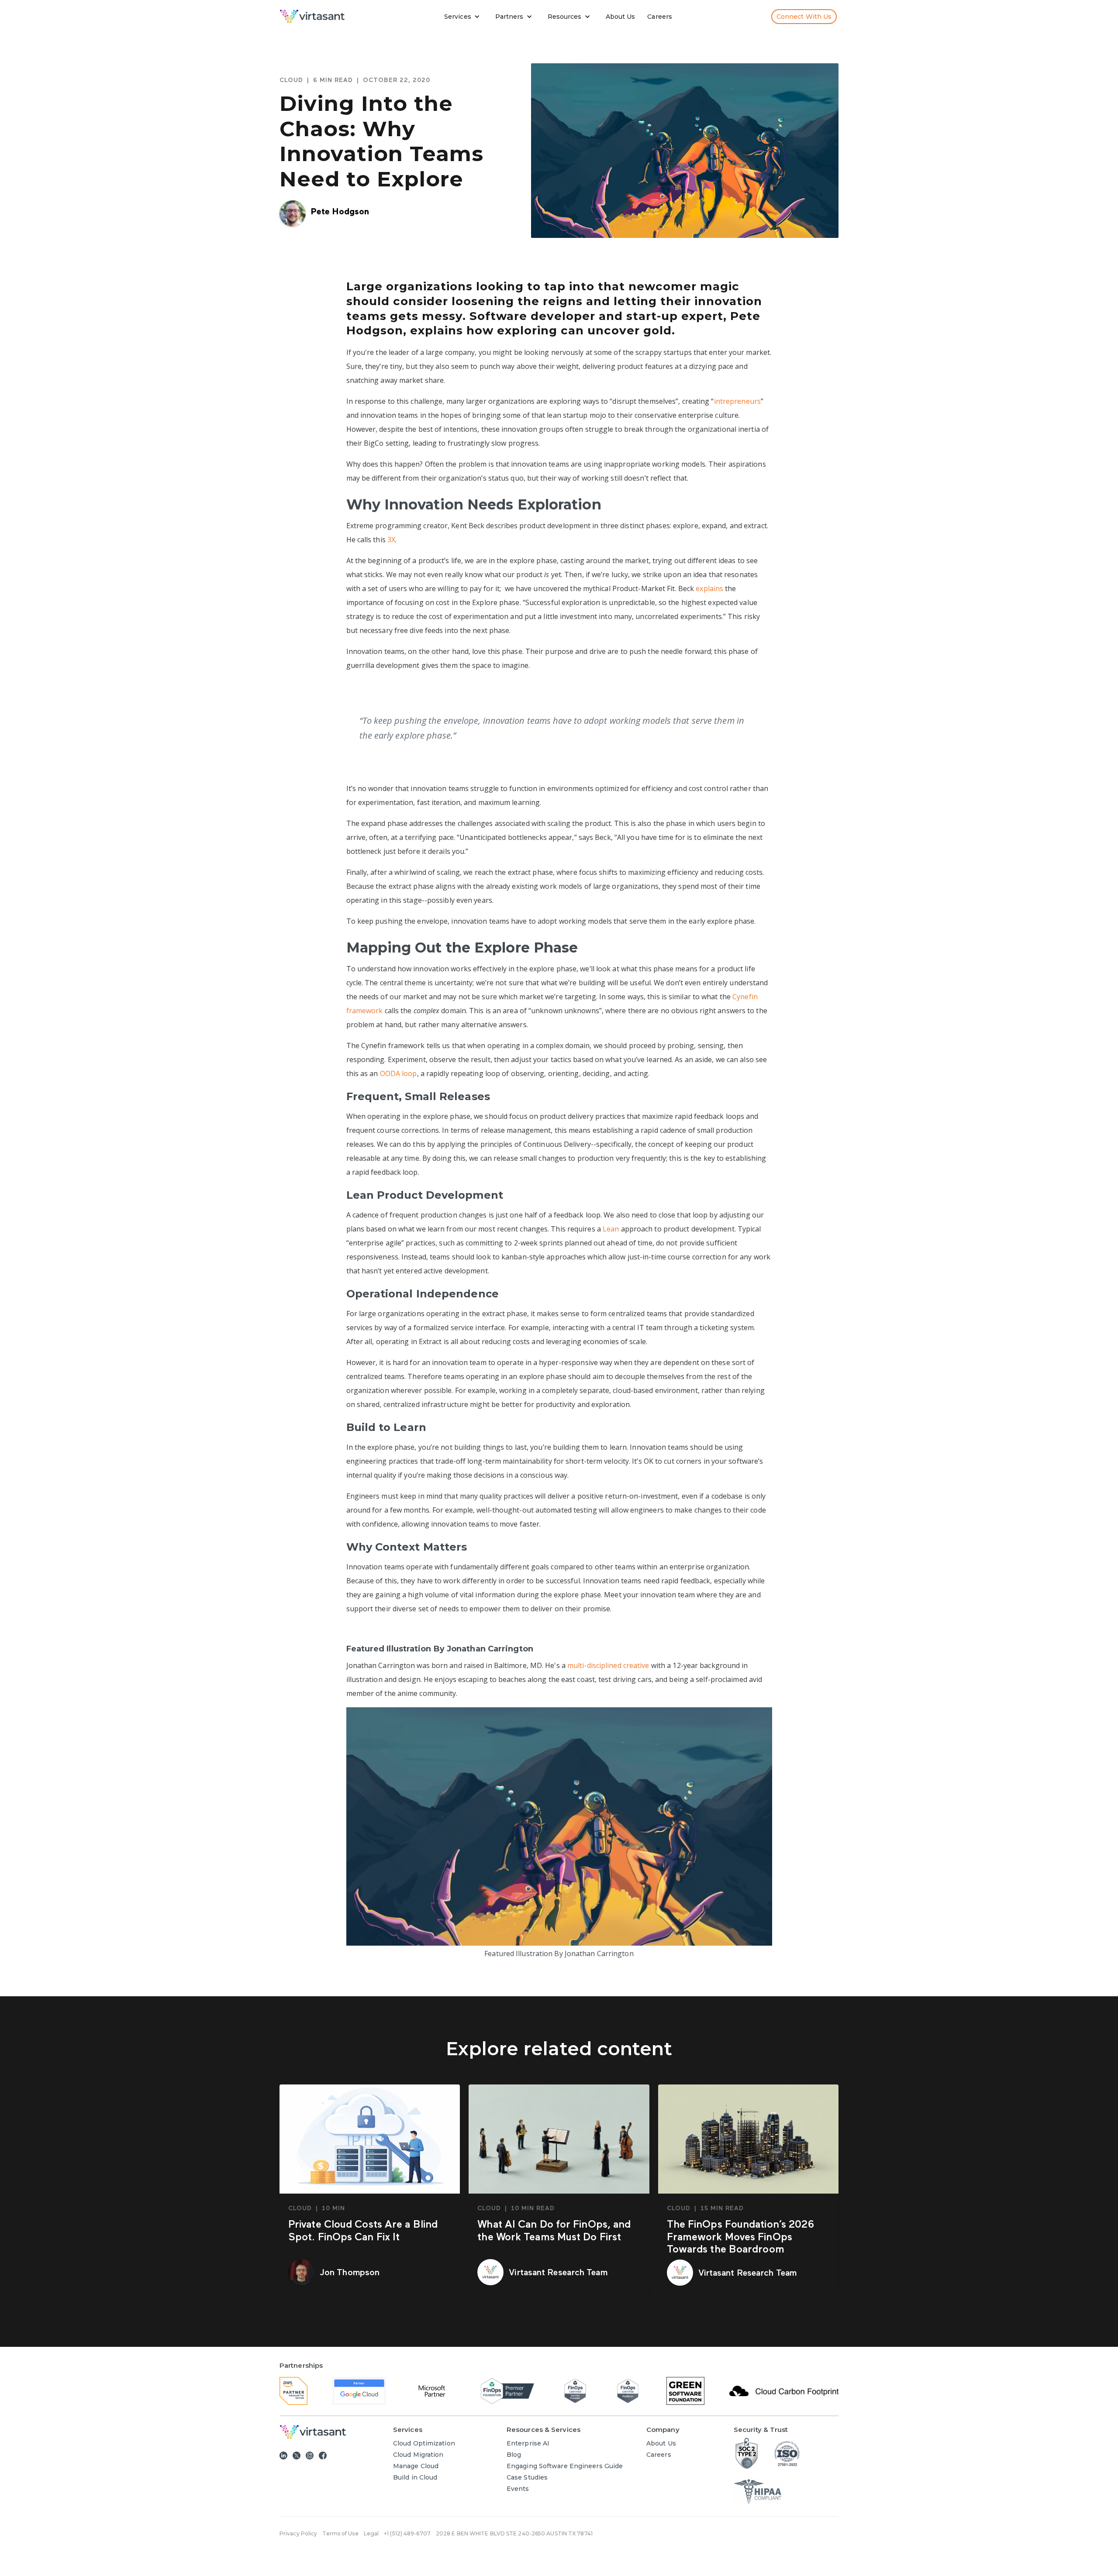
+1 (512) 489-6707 (407, 2533)
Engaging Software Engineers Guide (565, 2466)
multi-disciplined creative (608, 1665)
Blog (514, 2455)
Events (518, 2489)
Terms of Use (340, 2533)
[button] (464, 17)
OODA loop (399, 1073)
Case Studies (527, 2477)
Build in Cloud (415, 2477)
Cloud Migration (418, 2455)
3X (391, 540)
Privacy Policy (298, 2533)
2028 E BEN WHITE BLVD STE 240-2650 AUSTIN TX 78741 (514, 2533)
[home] (312, 16)
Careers (660, 17)
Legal (371, 2533)
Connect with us (804, 17)
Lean (611, 1229)
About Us (621, 17)
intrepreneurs (737, 401)
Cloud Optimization (424, 2443)
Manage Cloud (416, 2466)
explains (709, 588)
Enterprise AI (528, 2443)
